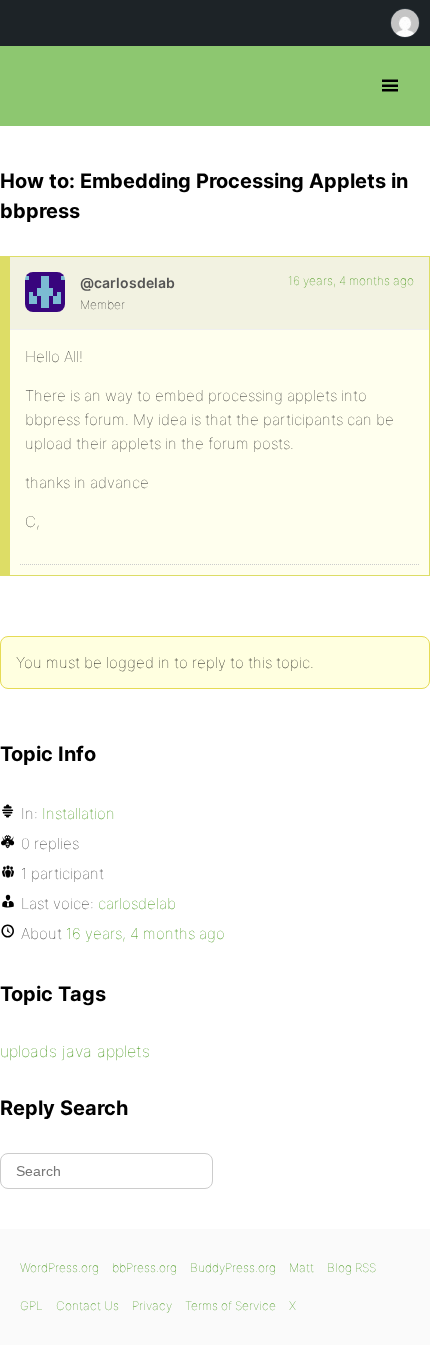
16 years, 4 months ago (351, 280)
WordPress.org (59, 1267)
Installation (78, 813)
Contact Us (87, 1305)
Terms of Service (230, 1305)
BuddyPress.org (233, 1267)
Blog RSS (351, 1267)
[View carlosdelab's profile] (45, 292)
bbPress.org (32, 86)
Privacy (152, 1305)
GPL (31, 1305)
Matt (301, 1267)
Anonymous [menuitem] (404, 23)
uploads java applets (75, 1051)
